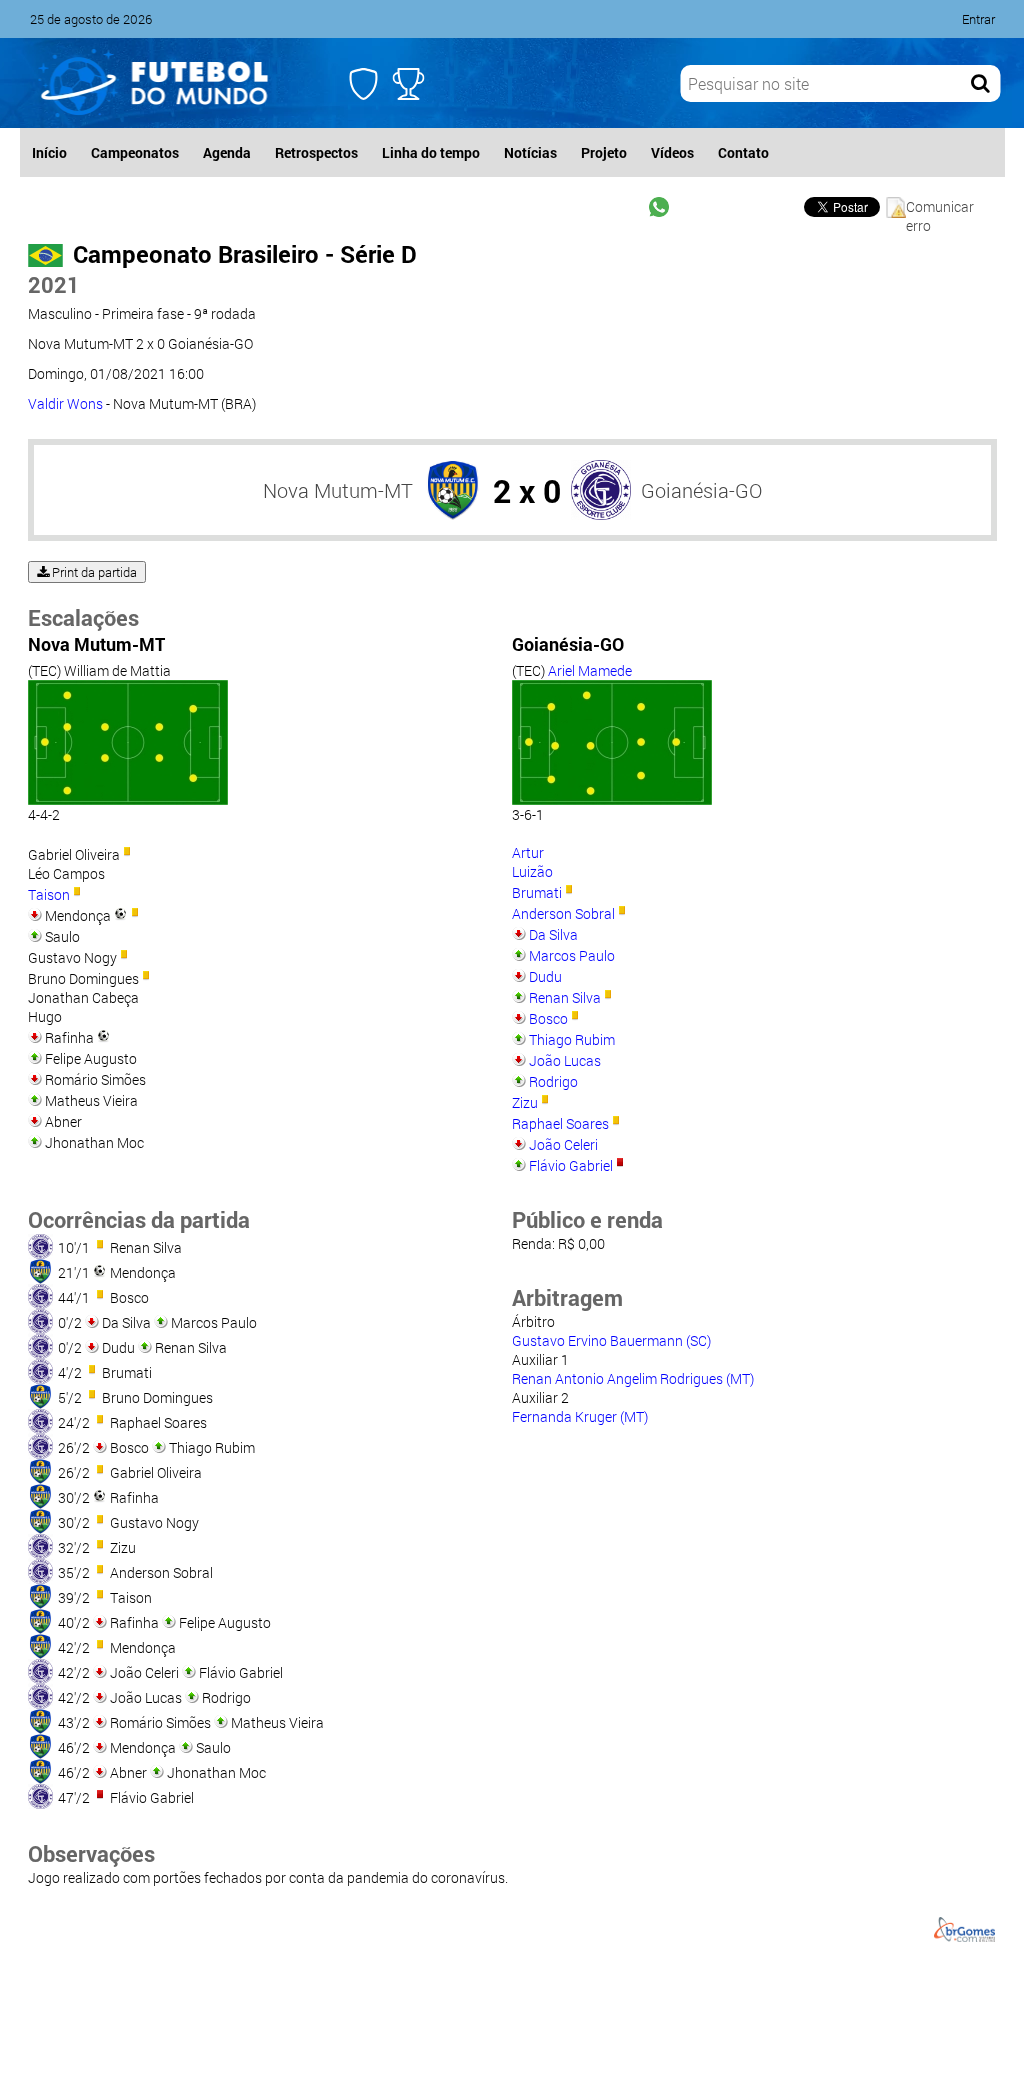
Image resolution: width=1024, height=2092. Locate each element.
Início (49, 152)
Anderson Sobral (563, 913)
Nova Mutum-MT (338, 490)
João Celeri (563, 1144)
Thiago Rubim (572, 1039)
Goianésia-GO (701, 490)
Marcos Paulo (572, 955)
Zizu (525, 1102)
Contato (743, 152)
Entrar (978, 19)
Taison (49, 894)
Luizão (532, 871)
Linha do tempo (431, 152)
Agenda (227, 152)
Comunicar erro (940, 207)
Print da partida (93, 572)
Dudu (545, 976)
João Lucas (565, 1060)
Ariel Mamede (590, 670)
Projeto (604, 152)
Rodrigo (553, 1081)
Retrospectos (316, 152)
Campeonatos (135, 152)
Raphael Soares (560, 1123)
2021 (54, 284)
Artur (528, 852)
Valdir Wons (65, 403)
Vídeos (672, 152)
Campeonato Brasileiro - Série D (245, 254)
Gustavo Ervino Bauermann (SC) (611, 1340)
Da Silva (553, 934)
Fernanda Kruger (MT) (580, 1416)
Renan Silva (565, 997)
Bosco (548, 1018)
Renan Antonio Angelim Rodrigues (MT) (633, 1378)
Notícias (530, 152)
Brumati (537, 892)
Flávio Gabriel (571, 1165)
